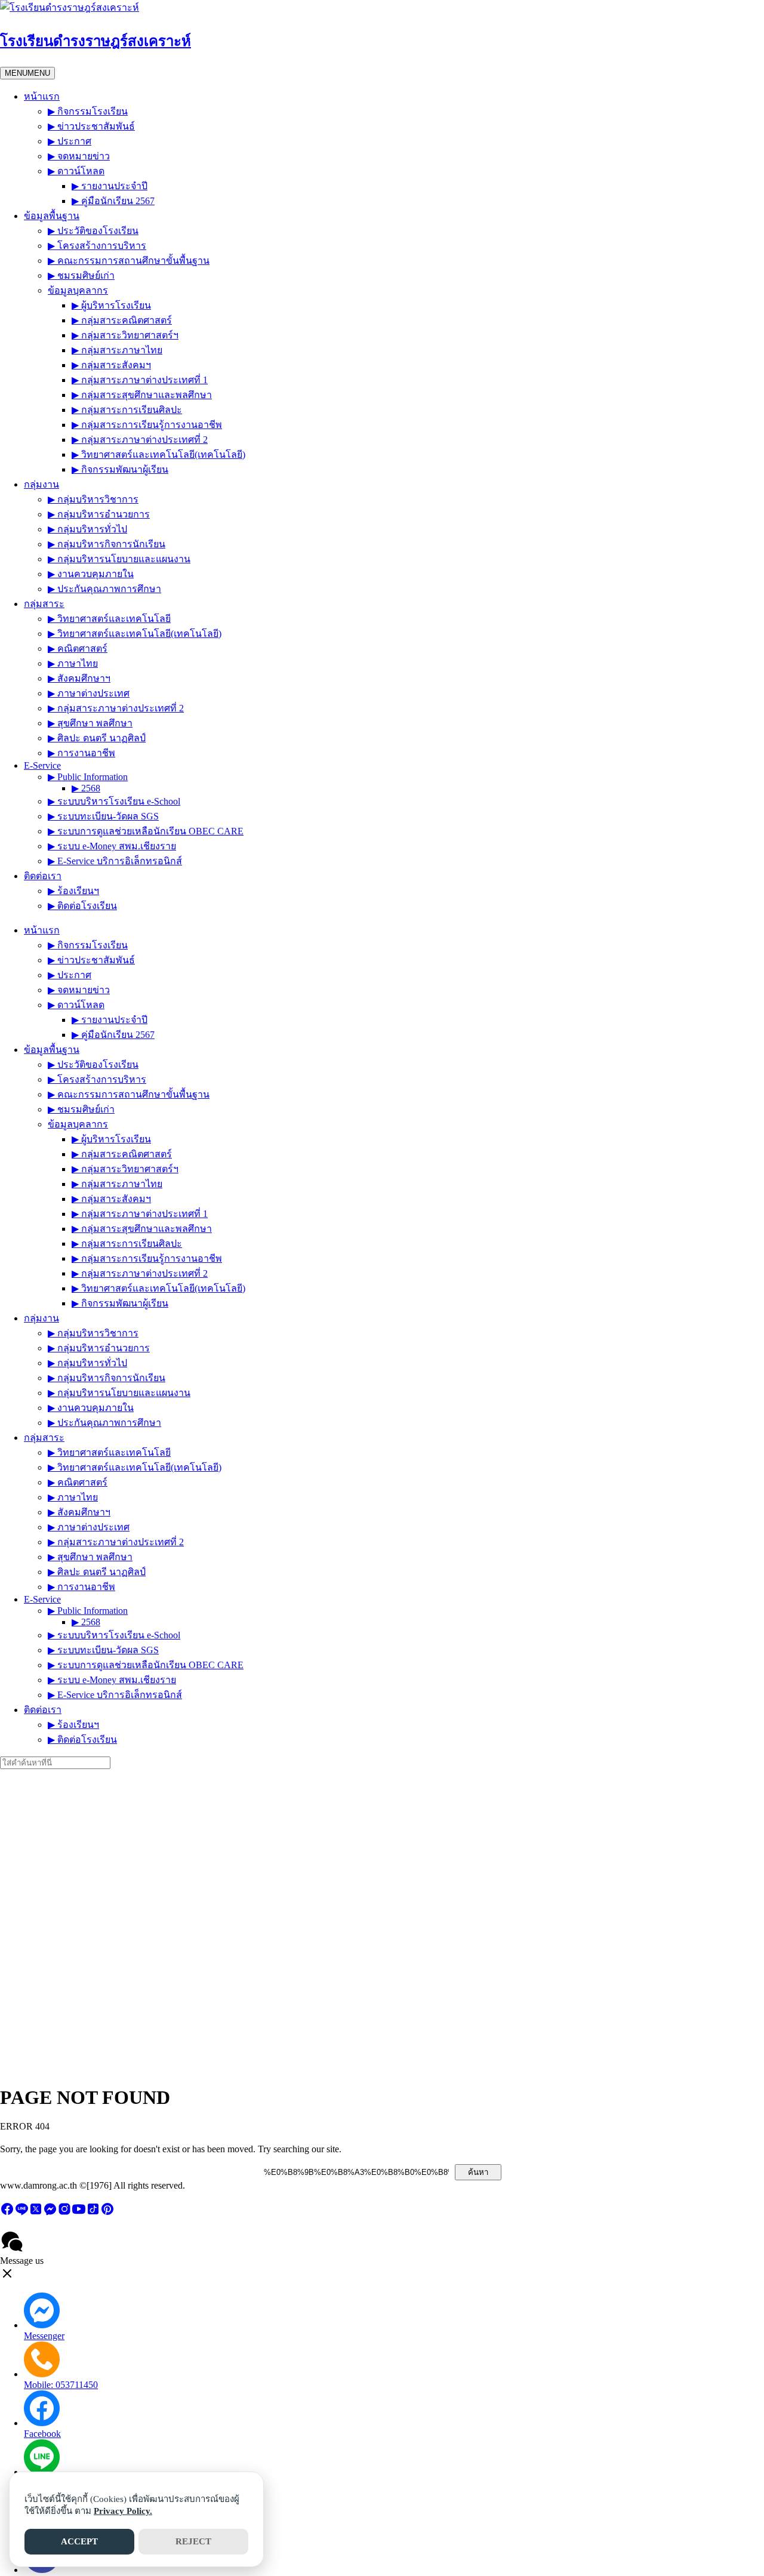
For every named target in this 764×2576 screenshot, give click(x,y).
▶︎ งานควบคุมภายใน (91, 574)
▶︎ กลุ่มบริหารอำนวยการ (99, 514)
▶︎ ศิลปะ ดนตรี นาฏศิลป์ (97, 738)
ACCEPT (79, 2541)
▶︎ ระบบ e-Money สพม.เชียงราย (112, 846)
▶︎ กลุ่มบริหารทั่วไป (87, 529)
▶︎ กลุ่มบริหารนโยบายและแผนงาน (119, 559)
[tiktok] (93, 2213)
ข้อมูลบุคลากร (78, 290)
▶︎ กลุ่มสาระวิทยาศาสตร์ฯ (125, 335)
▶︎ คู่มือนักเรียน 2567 (113, 201)
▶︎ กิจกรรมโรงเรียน (88, 111)
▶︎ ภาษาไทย (73, 663)
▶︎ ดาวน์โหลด (76, 171)
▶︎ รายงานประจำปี (110, 186)
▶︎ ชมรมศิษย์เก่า (81, 275)
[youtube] (79, 2213)
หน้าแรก (42, 96)
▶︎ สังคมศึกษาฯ (79, 678)
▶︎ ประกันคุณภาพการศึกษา (104, 589)
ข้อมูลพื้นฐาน (52, 216)
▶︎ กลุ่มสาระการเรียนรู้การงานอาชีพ (147, 425)
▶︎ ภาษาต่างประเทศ (89, 693)
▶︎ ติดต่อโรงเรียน (82, 906)
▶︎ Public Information (88, 777)
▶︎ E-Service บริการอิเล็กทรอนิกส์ (115, 861)
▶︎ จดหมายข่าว (79, 156)
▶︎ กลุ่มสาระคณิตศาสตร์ (122, 320)
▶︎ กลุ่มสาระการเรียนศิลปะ (127, 410)
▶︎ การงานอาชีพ (81, 753)
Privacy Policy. (123, 2511)
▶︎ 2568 (86, 788)
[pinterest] (107, 2213)
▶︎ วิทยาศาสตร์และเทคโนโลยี (109, 619)
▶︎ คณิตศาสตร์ (78, 648)
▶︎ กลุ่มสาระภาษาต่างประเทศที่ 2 (140, 440)
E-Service (42, 765)
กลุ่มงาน (41, 484)
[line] (21, 2213)
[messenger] (50, 2213)
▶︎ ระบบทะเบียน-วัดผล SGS (103, 816)
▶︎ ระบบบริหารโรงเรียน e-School (114, 801)
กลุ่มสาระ (44, 604)
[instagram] (64, 2213)
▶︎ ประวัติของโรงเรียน (93, 231)
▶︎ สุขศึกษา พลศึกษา (90, 723)
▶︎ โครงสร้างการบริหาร (97, 246)
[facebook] (7, 2213)
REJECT (193, 2541)
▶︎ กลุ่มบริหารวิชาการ (93, 499)
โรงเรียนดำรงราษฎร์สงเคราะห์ (95, 41)
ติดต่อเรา (43, 876)
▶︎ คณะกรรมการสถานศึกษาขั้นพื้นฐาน (129, 261)
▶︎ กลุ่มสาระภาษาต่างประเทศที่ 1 (140, 380)
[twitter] (36, 2213)
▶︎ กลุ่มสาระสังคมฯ (111, 365)
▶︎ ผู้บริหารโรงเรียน (111, 305)
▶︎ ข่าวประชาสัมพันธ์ (91, 126)
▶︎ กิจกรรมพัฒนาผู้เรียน (120, 469)
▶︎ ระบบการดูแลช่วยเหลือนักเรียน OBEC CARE (146, 831)
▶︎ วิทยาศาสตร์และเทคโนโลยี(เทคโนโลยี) (158, 455)
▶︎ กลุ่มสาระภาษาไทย (117, 350)
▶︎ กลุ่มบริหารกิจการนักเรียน (107, 544)
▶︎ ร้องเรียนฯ (73, 891)
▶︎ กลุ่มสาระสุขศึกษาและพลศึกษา (142, 395)
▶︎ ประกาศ (70, 141)
